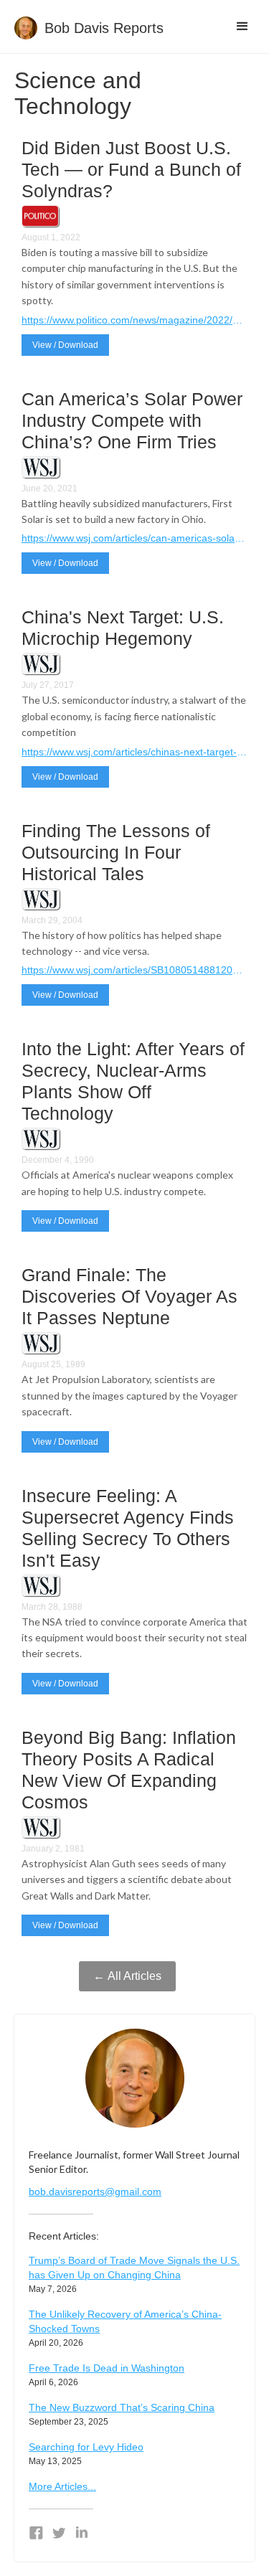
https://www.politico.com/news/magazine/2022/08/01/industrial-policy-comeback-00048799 (134, 320)
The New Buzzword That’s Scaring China (122, 2407)
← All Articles (127, 1976)
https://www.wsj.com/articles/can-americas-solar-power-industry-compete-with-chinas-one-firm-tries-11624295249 (134, 538)
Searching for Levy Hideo (86, 2447)
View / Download (65, 345)
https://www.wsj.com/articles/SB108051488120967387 (134, 970)
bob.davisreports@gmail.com (95, 2192)
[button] (242, 27)
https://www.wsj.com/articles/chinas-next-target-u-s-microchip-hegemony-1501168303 (134, 752)
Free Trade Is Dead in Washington (107, 2368)
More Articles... (62, 2486)
